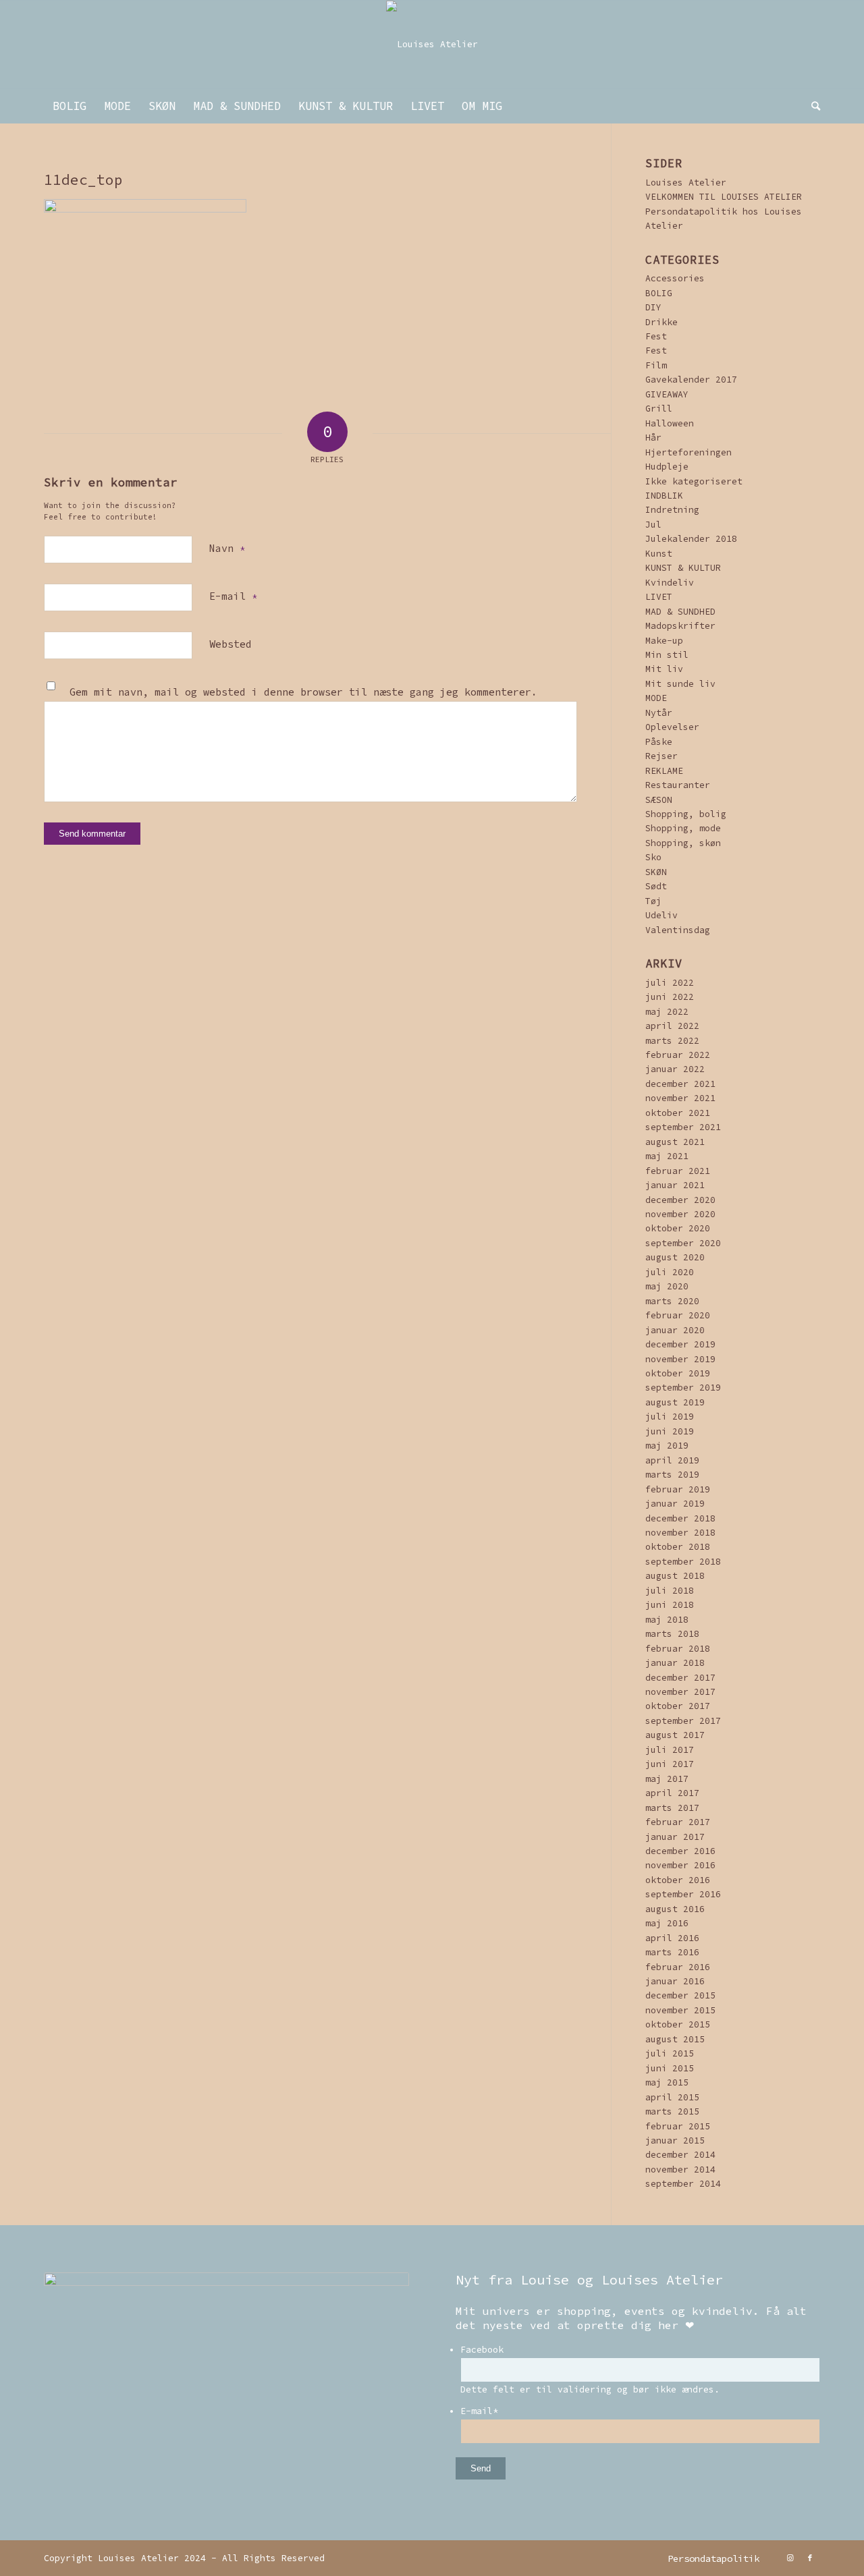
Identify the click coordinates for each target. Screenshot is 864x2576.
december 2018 (680, 1518)
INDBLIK (664, 496)
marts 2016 (672, 1952)
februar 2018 (678, 1649)
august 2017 (675, 1735)
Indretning (672, 510)
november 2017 (680, 1692)
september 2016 (683, 1894)
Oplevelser (672, 727)
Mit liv (664, 669)
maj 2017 (667, 1779)
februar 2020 (678, 1315)
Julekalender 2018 (691, 539)
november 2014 (680, 2169)
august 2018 (675, 1576)
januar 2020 (675, 1330)
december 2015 (680, 1995)
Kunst (659, 554)
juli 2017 (670, 1750)
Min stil (667, 655)
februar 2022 (678, 1055)
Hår (653, 438)
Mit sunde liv (680, 684)
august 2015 (675, 2039)
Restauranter (678, 785)
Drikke (661, 322)
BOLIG (659, 293)
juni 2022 (670, 997)
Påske (659, 742)
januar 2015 (675, 2140)
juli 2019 (670, 1417)
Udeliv (661, 915)
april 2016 (672, 1938)
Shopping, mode (683, 828)
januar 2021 (675, 1185)
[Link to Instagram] (790, 2558)
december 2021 (680, 1084)
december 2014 (680, 2155)
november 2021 (680, 1098)
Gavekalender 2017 (691, 380)
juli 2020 (670, 1272)
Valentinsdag (678, 930)
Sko (653, 857)
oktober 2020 (678, 1228)
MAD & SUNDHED (680, 612)
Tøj (653, 901)
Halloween (670, 423)
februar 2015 (678, 2126)
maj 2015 (667, 2082)
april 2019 (672, 1460)
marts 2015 (672, 2111)
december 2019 (680, 1344)
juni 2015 (670, 2068)
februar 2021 (678, 1171)
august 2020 (675, 1257)
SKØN (656, 872)
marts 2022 (672, 1041)
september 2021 (683, 1127)
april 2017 (672, 1793)
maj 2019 (667, 1446)
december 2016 (680, 1851)
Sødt (656, 886)
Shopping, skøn (683, 843)
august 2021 (675, 1142)
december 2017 (680, 1678)
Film (656, 365)
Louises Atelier (686, 183)
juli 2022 (670, 983)
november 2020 (680, 1214)
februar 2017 (678, 1822)
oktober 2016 (678, 1880)
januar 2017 (675, 1837)
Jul (653, 525)
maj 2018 (667, 1620)
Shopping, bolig (686, 814)
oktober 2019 (678, 1373)
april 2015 (672, 2097)
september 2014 (683, 2184)
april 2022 (672, 1026)
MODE (656, 698)
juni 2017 (670, 1764)
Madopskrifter (680, 626)
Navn (227, 548)
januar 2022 (675, 1069)
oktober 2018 (678, 1547)
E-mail (233, 596)
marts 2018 (672, 1634)
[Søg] (811, 106)
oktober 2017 (678, 1706)
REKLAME (664, 771)
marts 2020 (672, 1301)
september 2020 (683, 1243)
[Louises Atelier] (432, 45)
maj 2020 (667, 1286)
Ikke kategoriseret (694, 481)
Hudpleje (667, 467)
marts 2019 (672, 1475)
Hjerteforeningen (688, 452)
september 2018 (683, 1562)
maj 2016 (667, 1923)
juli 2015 (670, 2053)
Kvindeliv (670, 583)
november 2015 (680, 2010)
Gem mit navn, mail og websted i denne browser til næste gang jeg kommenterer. (303, 692)
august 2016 (675, 1909)
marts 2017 (672, 1808)
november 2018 (680, 1533)
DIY (653, 307)
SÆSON (659, 800)
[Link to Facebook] (810, 2558)
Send (481, 2468)
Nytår (659, 713)
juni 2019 (670, 1431)
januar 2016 (675, 1981)
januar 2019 (675, 1504)
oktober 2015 (678, 2024)
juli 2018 (670, 1591)
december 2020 (680, 1200)
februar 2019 (678, 1489)
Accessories (675, 278)
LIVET (659, 597)
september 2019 (683, 1388)
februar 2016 (678, 1967)
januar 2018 (675, 1663)
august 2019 (675, 1402)
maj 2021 (667, 1156)
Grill (659, 409)
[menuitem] (70, 106)
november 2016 (680, 1865)
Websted (231, 644)
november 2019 (680, 1359)
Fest (656, 336)
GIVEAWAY (667, 394)
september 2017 (683, 1721)
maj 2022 (667, 1012)
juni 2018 (670, 1605)
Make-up (664, 641)
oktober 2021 (678, 1113)
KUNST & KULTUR (683, 568)
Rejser (661, 756)
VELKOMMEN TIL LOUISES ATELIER (724, 197)
